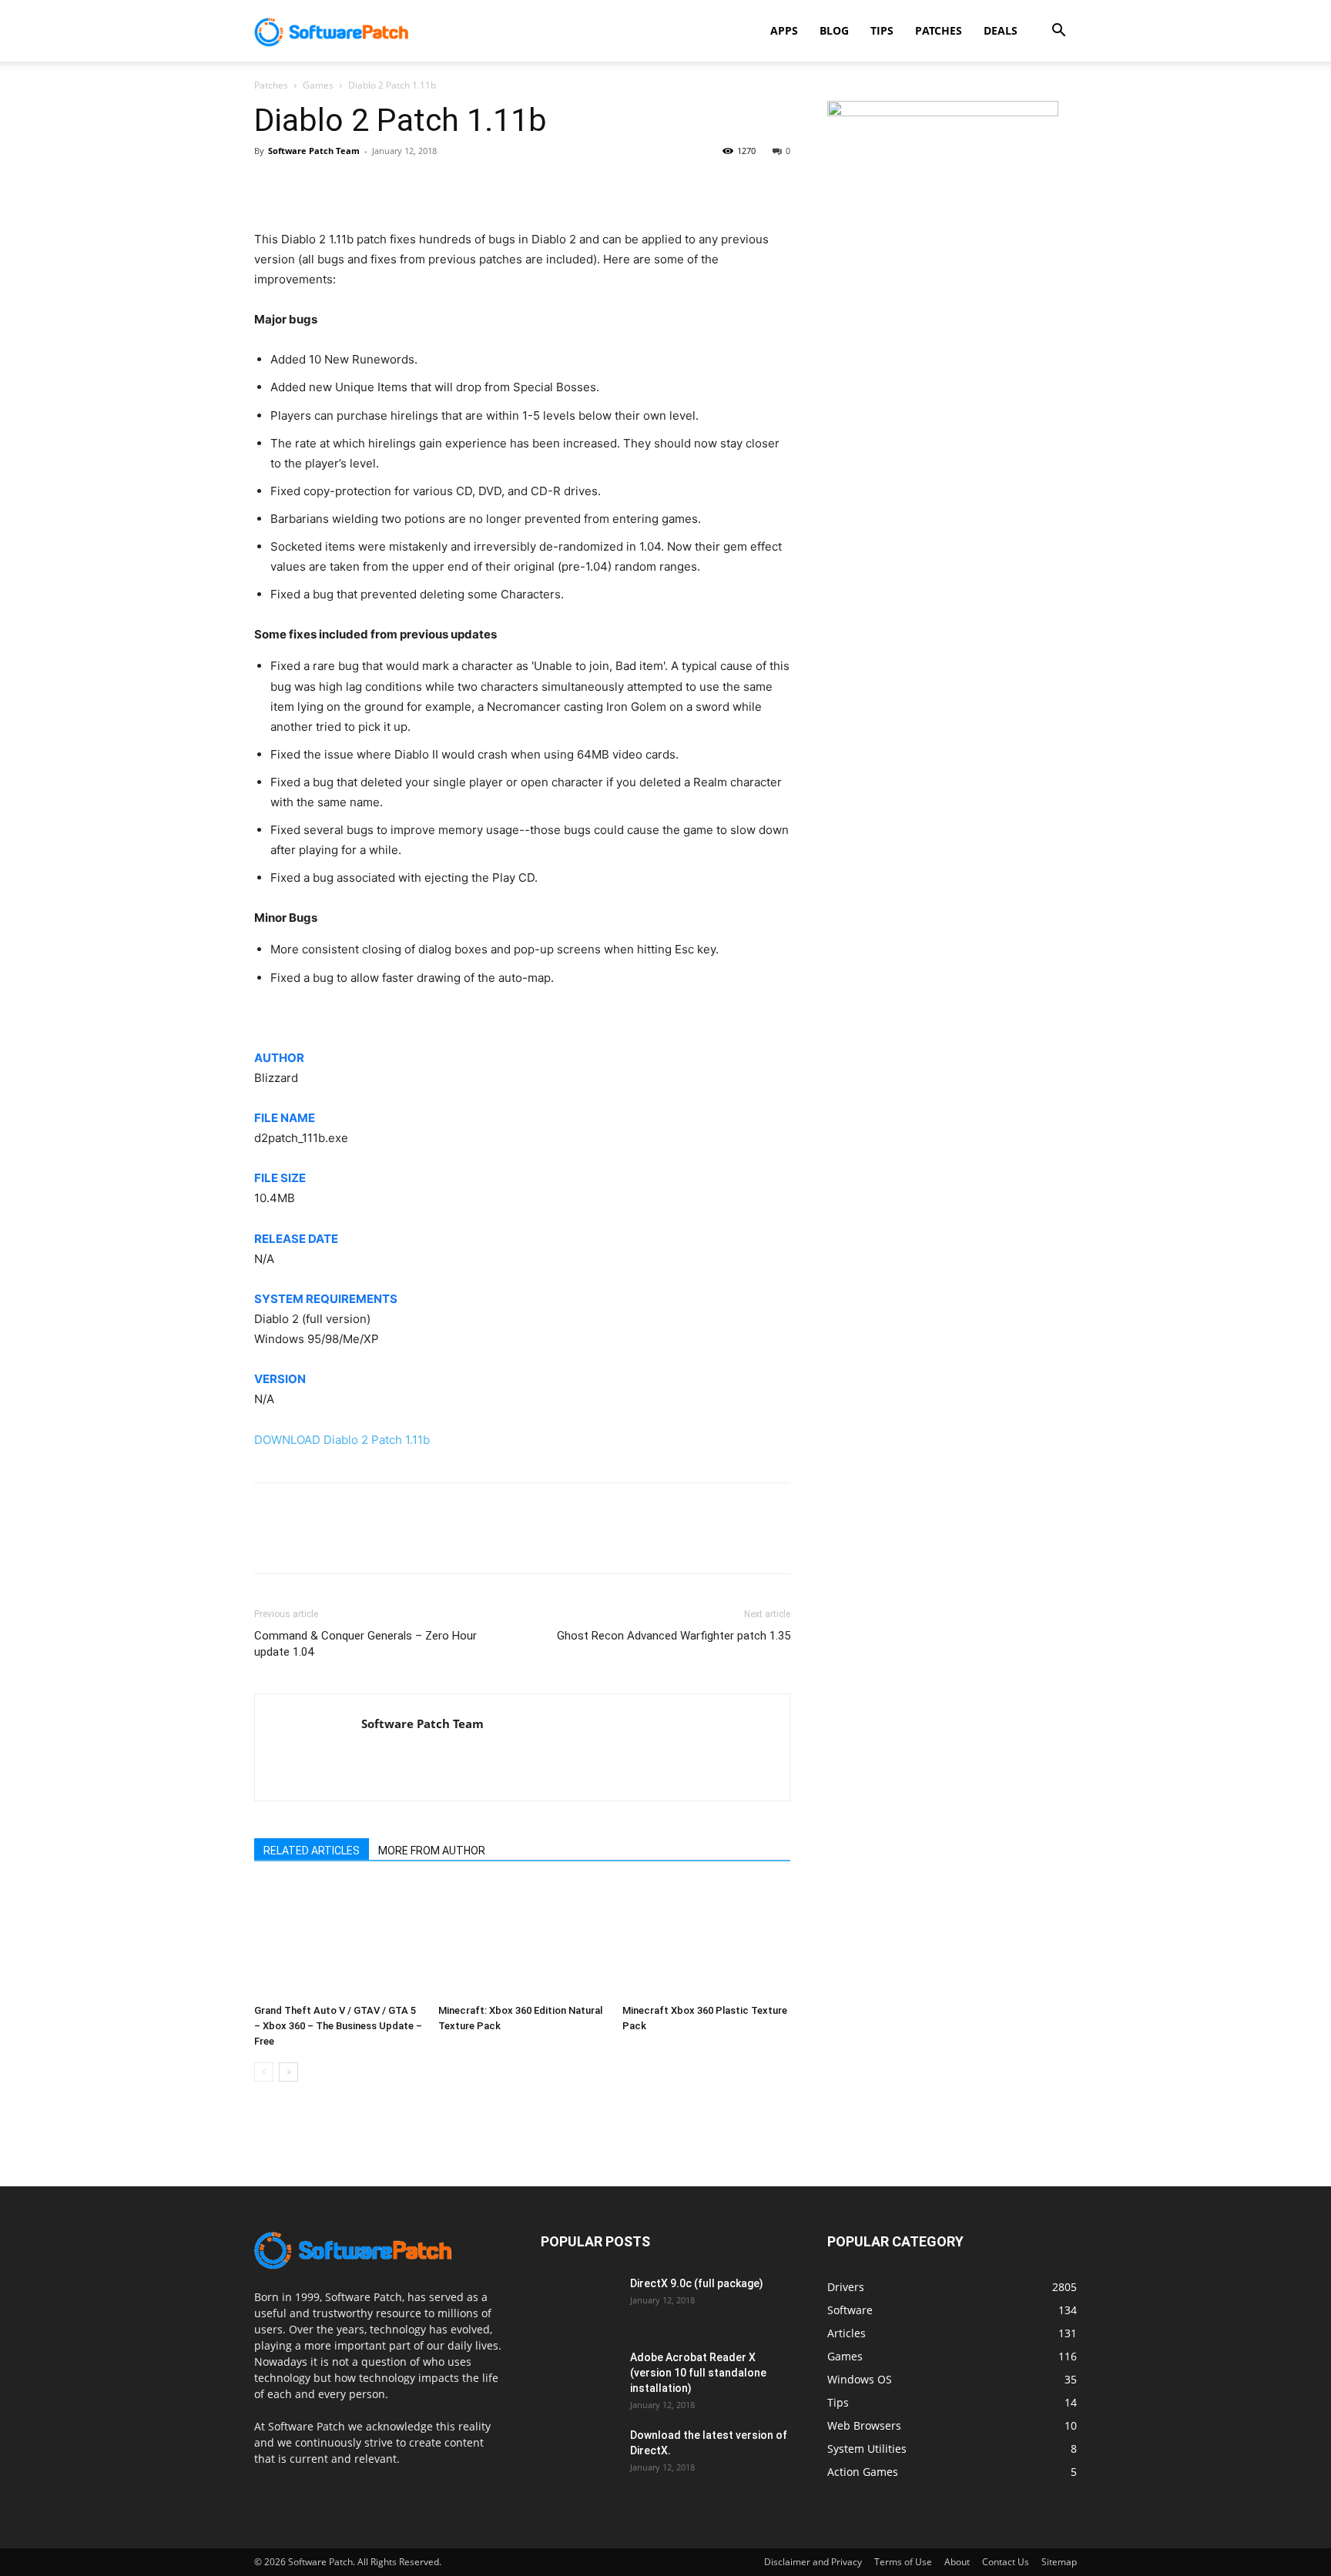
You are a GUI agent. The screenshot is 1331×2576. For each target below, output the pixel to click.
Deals (1001, 30)
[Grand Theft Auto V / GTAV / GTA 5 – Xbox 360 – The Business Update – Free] (338, 1940)
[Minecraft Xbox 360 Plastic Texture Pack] (706, 1940)
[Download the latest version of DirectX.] (579, 2454)
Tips (882, 30)
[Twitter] (305, 186)
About (957, 2562)
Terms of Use (903, 2562)
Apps (784, 30)
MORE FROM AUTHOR (432, 1851)
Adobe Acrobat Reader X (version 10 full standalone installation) (698, 2373)
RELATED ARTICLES (312, 1851)
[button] (1058, 32)
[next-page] (288, 2072)
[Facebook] (270, 186)
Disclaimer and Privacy (813, 2562)
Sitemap (1059, 2562)
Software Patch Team (314, 151)
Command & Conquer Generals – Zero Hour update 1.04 (365, 1644)
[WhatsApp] (376, 186)
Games (318, 85)
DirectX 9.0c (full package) (697, 2283)
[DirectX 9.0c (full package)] (579, 2303)
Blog (834, 30)
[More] (412, 186)
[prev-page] (264, 2072)
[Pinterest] (340, 186)
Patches (939, 30)
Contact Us (1006, 2562)
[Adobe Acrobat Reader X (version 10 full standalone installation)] (579, 2377)
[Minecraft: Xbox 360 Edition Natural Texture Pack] (522, 1940)
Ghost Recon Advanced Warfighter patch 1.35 (674, 1636)
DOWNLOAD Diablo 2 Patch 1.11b (342, 1440)
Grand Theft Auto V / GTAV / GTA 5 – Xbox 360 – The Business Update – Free (338, 2026)
